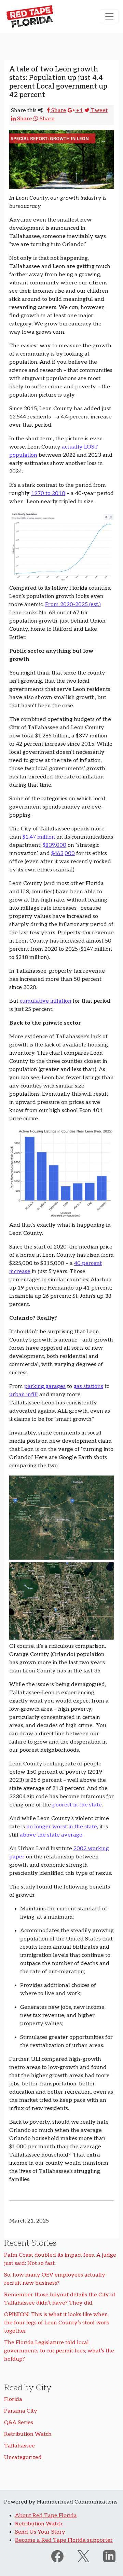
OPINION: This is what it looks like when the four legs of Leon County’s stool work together (57, 2323)
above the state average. (52, 1835)
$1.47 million (39, 837)
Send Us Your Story (40, 2532)
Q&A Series (19, 2423)
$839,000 (54, 845)
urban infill (24, 1395)
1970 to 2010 (48, 493)
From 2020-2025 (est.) (73, 605)
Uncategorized (23, 2458)
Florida (13, 2399)
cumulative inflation (46, 1001)
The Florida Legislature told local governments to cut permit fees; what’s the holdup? (59, 2351)
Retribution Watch (28, 2434)
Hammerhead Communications (77, 2502)
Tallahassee (19, 2446)
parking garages (45, 1386)
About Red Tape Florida (46, 2516)
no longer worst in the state (62, 1827)
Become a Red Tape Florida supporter (64, 2540)
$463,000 (63, 853)
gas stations (88, 1386)
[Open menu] (109, 16)
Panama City (21, 2411)
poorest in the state (77, 1805)
